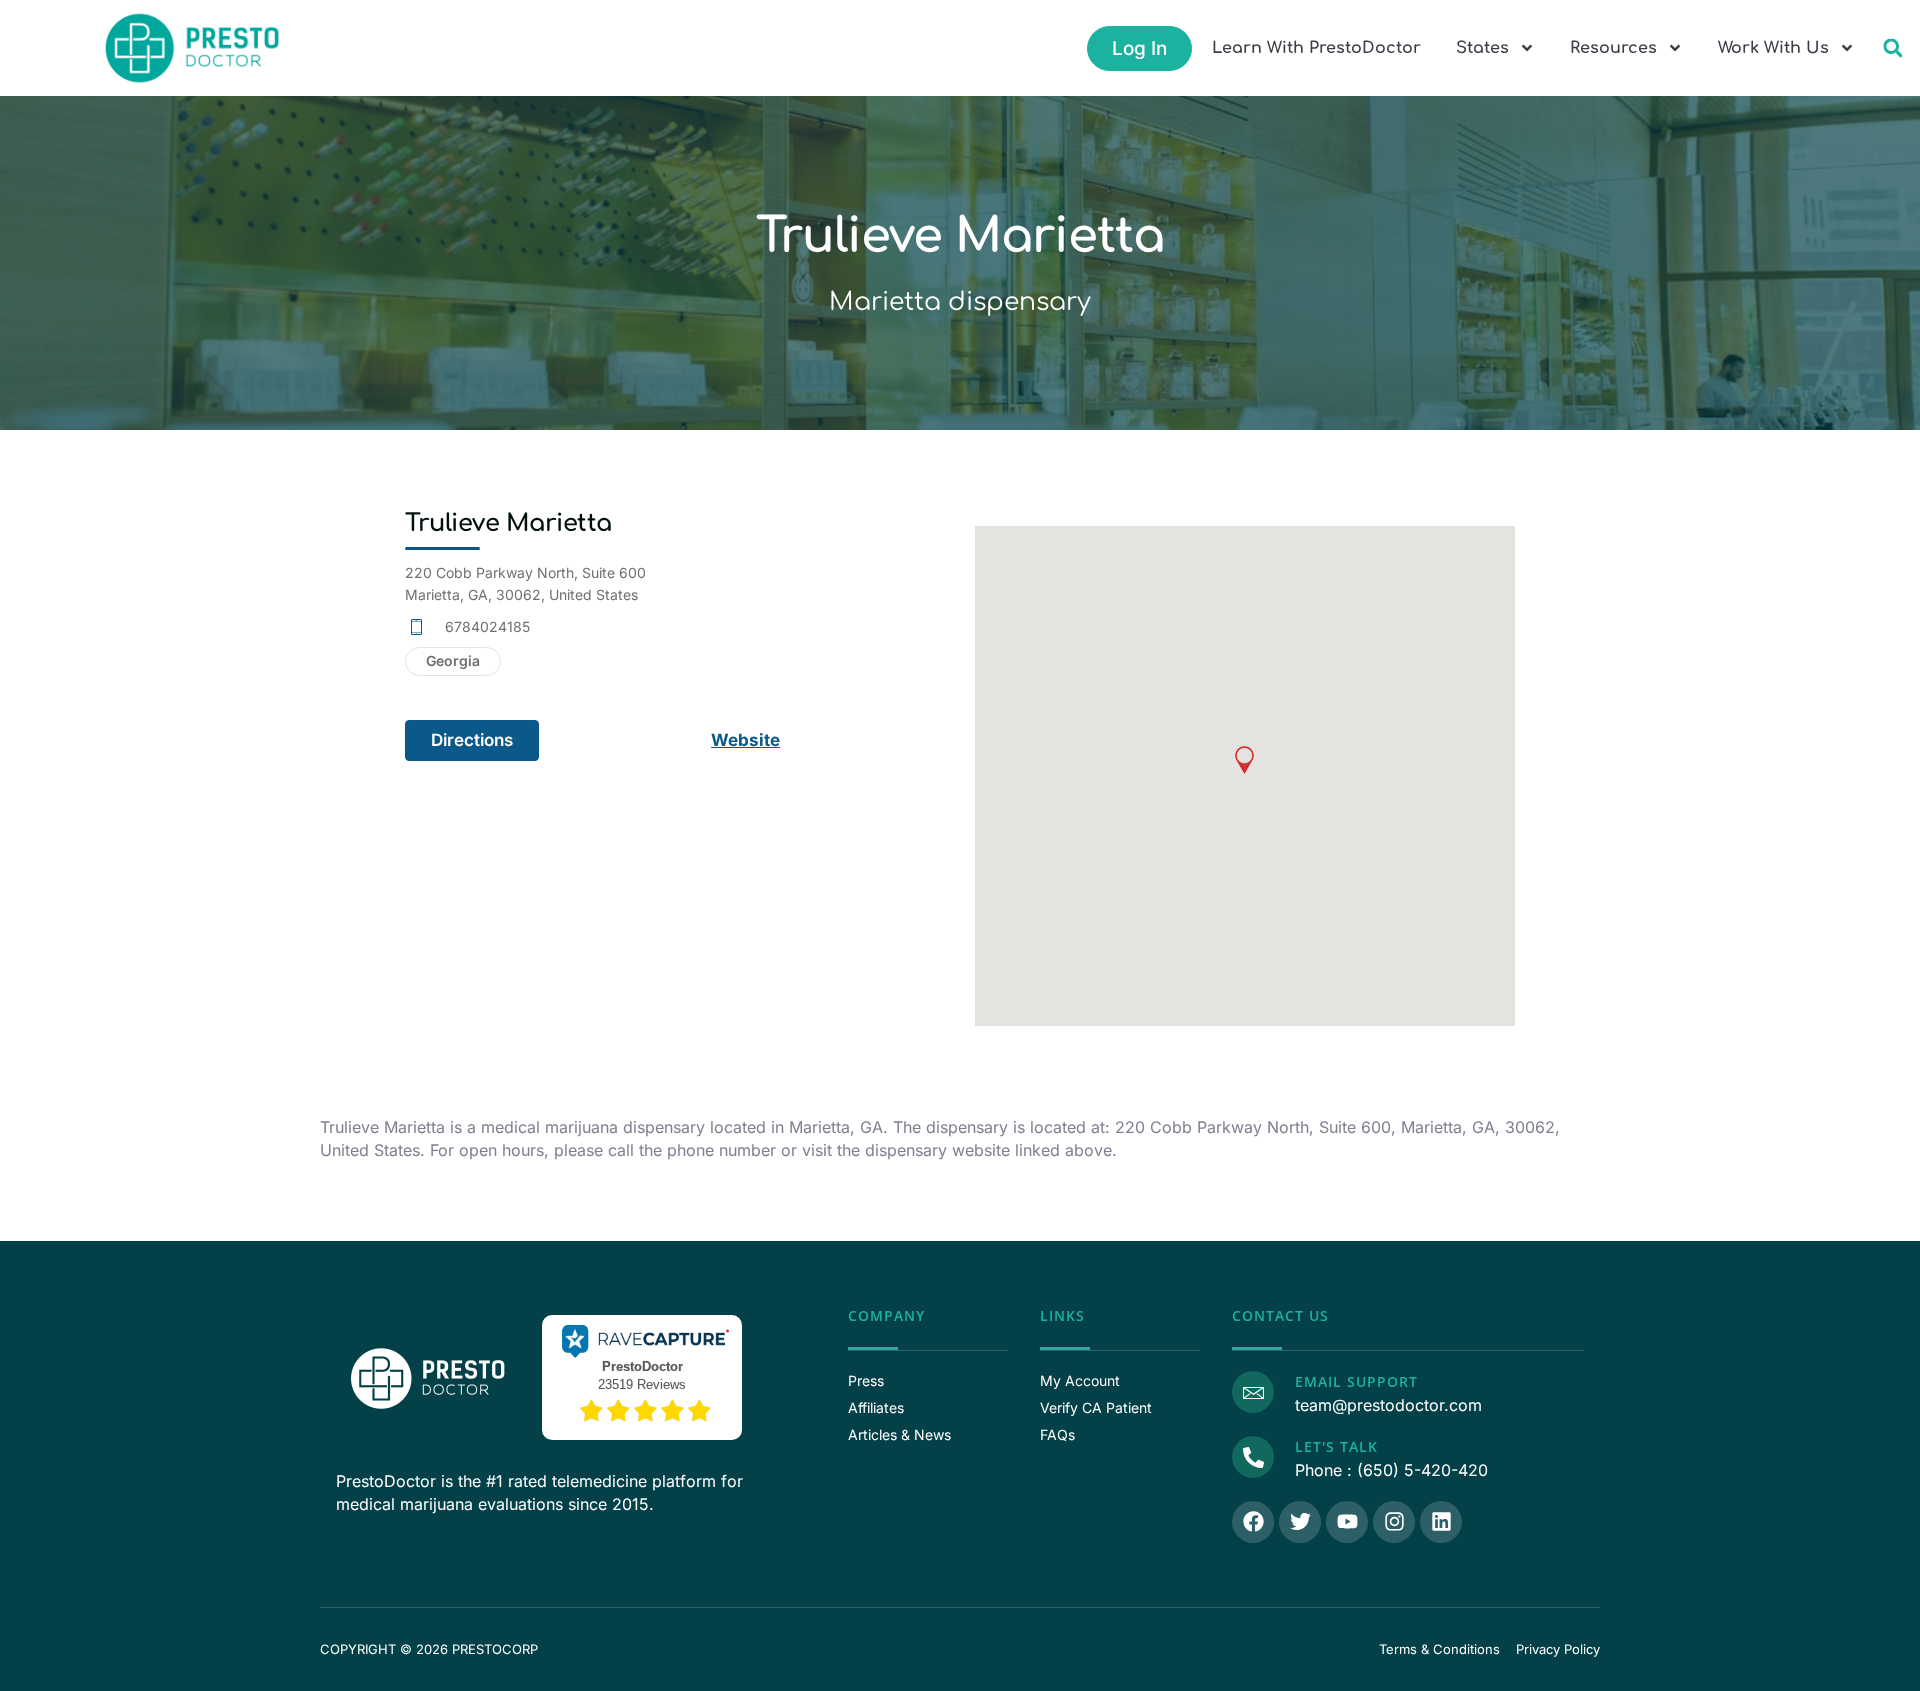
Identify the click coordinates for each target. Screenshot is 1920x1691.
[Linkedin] (1441, 1522)
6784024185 (487, 626)
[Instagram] (1394, 1522)
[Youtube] (1347, 1522)
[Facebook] (1253, 1522)
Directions (472, 740)
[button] (1892, 48)
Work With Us (1773, 48)
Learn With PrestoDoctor (1316, 48)
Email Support (1356, 1381)
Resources (1613, 48)
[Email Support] (1253, 1392)
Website (745, 740)
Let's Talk (1336, 1446)
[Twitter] (1300, 1522)
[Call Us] (1253, 1457)
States (1482, 48)
